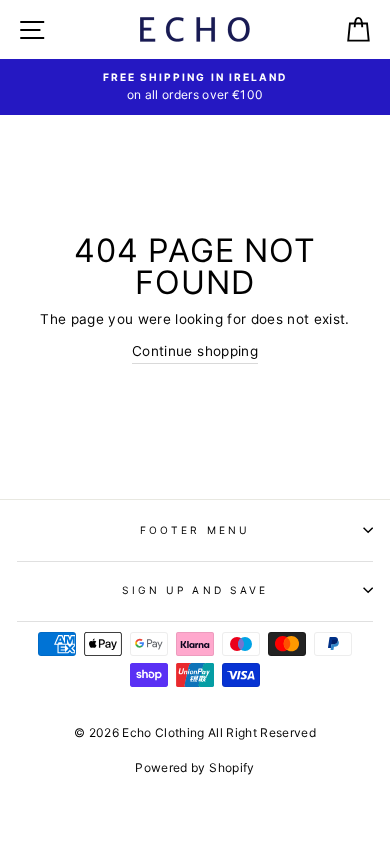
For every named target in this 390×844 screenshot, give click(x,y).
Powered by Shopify (194, 767)
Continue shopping (195, 351)
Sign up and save (195, 590)
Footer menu (195, 530)
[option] (195, 87)
